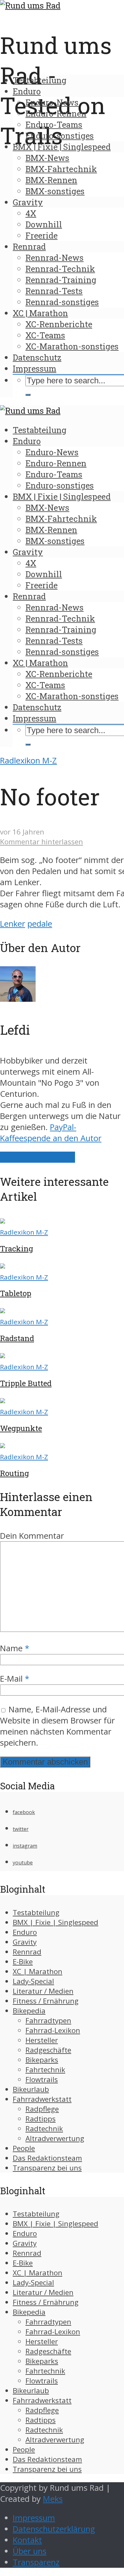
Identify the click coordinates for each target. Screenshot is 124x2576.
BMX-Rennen (51, 180)
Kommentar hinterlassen (41, 842)
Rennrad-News (55, 258)
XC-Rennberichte (59, 324)
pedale (40, 924)
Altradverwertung (55, 2138)
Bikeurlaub (31, 2089)
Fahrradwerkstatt (42, 2099)
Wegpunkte (21, 1428)
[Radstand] (3, 1310)
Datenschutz (37, 357)
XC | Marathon (40, 313)
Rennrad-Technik (60, 269)
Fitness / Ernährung (46, 2001)
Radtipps (41, 2119)
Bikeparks (42, 2060)
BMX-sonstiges (55, 191)
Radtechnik (44, 2129)
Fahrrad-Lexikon (53, 2030)
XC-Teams (45, 335)
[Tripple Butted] (3, 1355)
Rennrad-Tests (54, 291)
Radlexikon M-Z (28, 761)
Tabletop (16, 1293)
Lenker (13, 924)
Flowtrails (42, 2079)
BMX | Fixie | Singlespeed (62, 147)
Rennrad (29, 246)
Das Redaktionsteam (47, 2158)
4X (31, 213)
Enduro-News (52, 102)
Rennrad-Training (61, 280)
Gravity (28, 202)
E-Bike (23, 1962)
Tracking (17, 1249)
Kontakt (27, 2540)
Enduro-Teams (54, 125)
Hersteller (42, 2040)
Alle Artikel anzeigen (38, 1157)
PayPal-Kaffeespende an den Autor (51, 1133)
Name (15, 1648)
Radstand (17, 1338)
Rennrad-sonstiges (62, 302)
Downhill (44, 224)
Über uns (30, 2551)
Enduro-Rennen (56, 113)
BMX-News (47, 158)
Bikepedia (29, 2011)
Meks (53, 2499)
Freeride (41, 235)
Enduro (27, 91)
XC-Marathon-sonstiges (72, 346)
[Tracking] (3, 1221)
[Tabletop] (3, 1266)
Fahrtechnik (45, 2070)
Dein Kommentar (32, 1536)
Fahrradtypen (48, 2020)
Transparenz (36, 2562)
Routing (14, 1473)
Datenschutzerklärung (54, 2529)
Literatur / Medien (43, 1991)
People (24, 2148)
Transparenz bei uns (47, 2168)
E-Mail (15, 1679)
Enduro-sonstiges (60, 136)
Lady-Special (33, 1981)
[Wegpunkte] (3, 1400)
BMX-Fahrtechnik (61, 169)
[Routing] (3, 1445)
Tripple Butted (26, 1383)
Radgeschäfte (48, 2050)
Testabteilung (40, 80)
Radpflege (42, 2109)
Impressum (34, 368)
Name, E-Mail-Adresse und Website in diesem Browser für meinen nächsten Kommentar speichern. (57, 1726)
